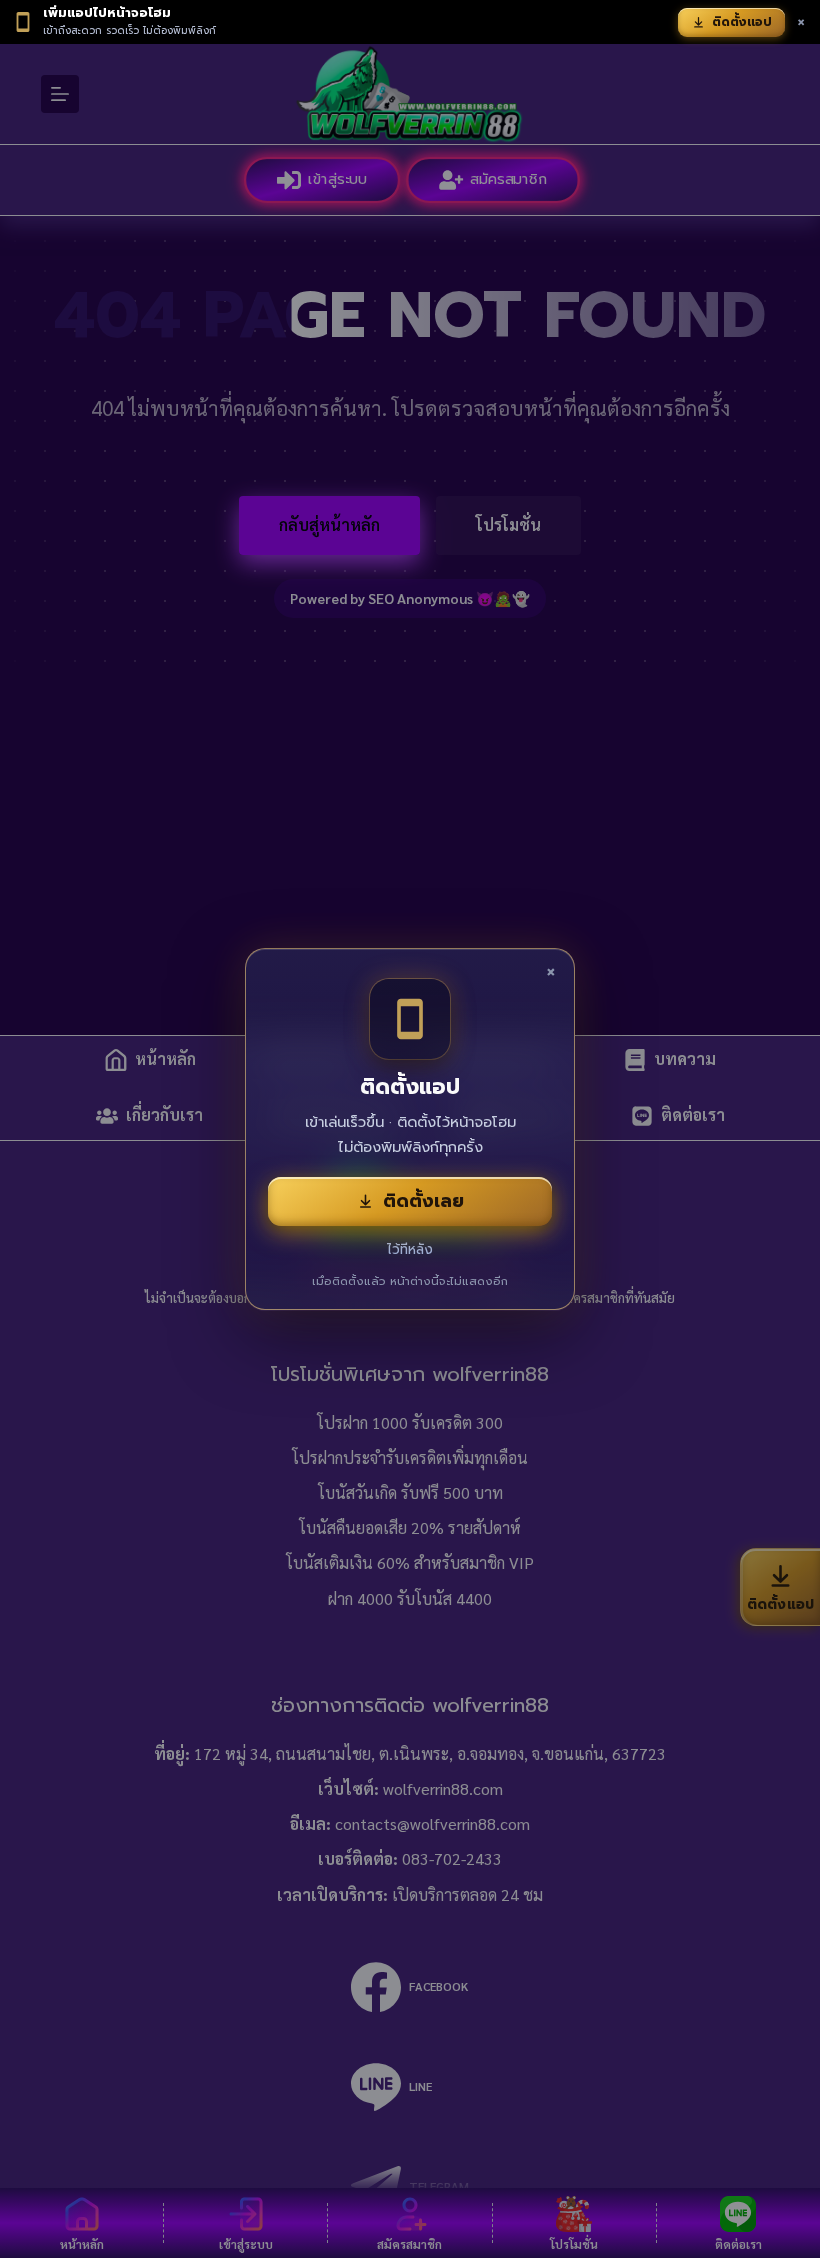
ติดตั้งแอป (742, 22)
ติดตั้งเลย (423, 1201)
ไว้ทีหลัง (410, 1249)
